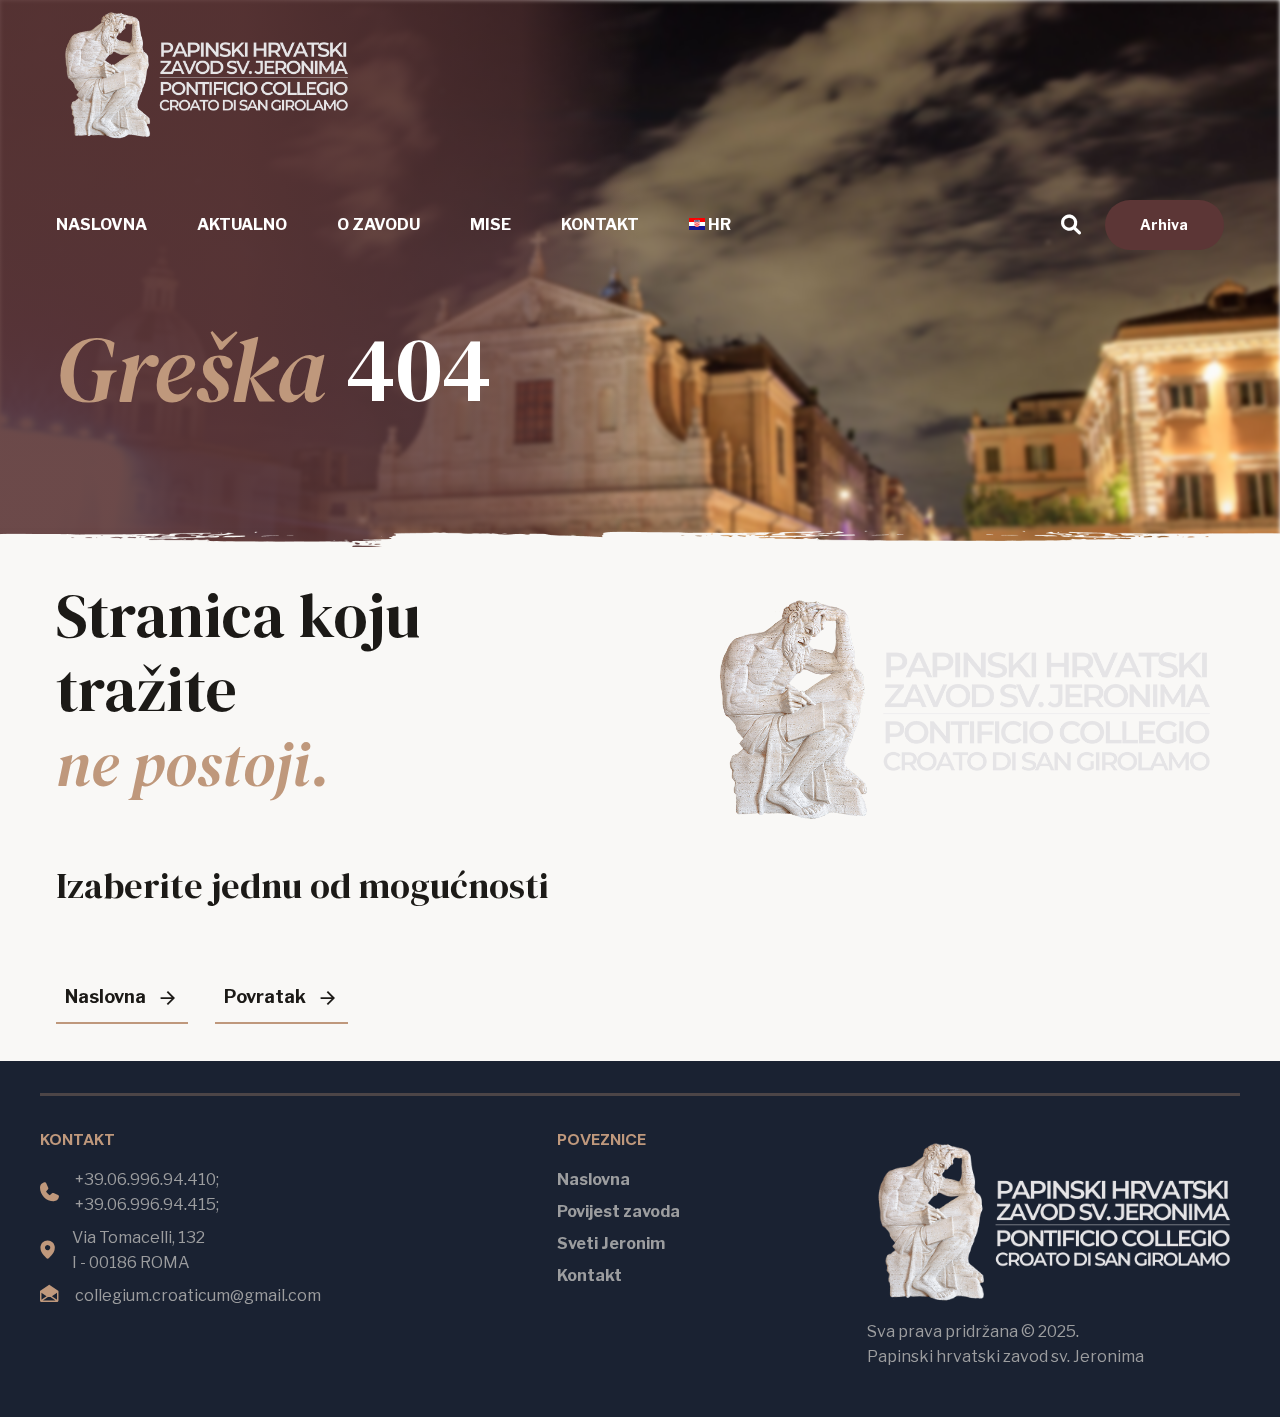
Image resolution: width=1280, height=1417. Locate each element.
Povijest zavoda (618, 1211)
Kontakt (600, 224)
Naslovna (101, 224)
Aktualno (242, 224)
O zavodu (378, 224)
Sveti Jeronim (611, 1243)
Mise (490, 224)
